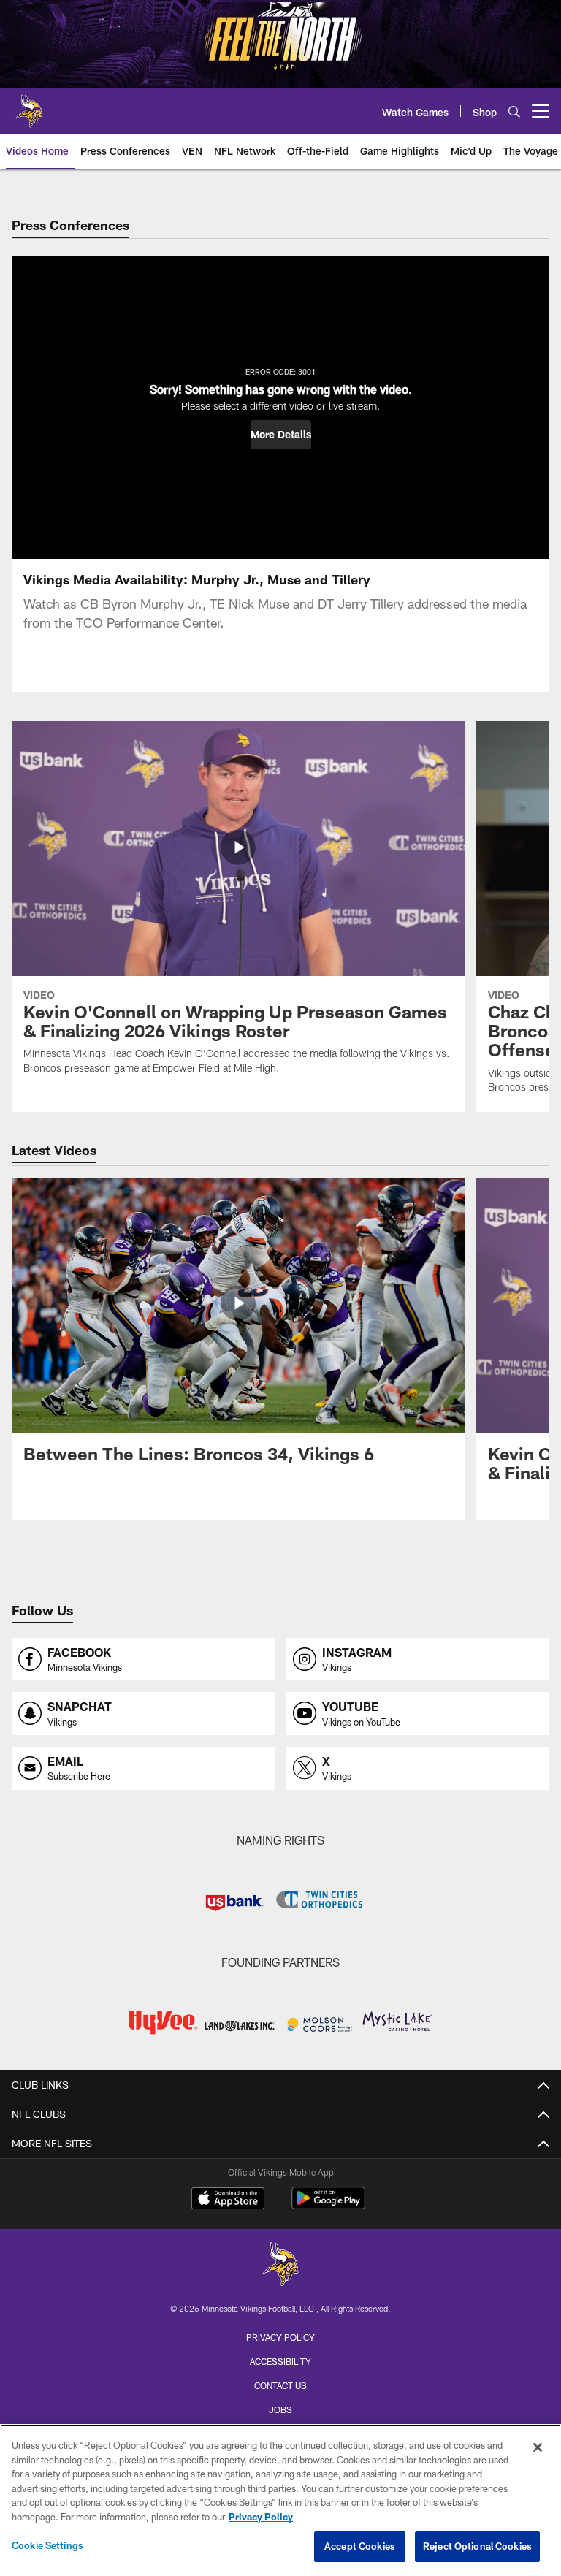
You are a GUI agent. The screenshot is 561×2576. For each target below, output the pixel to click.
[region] (280, 2500)
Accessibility (280, 2361)
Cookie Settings (47, 2545)
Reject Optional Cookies (477, 2546)
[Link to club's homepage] (29, 105)
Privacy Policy (280, 2337)
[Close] (538, 2447)
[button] (281, 435)
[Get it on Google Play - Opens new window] (328, 2205)
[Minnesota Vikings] (280, 2266)
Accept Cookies (360, 2546)
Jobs (280, 2409)
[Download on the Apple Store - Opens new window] (228, 2200)
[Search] (514, 111)
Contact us (280, 2385)
